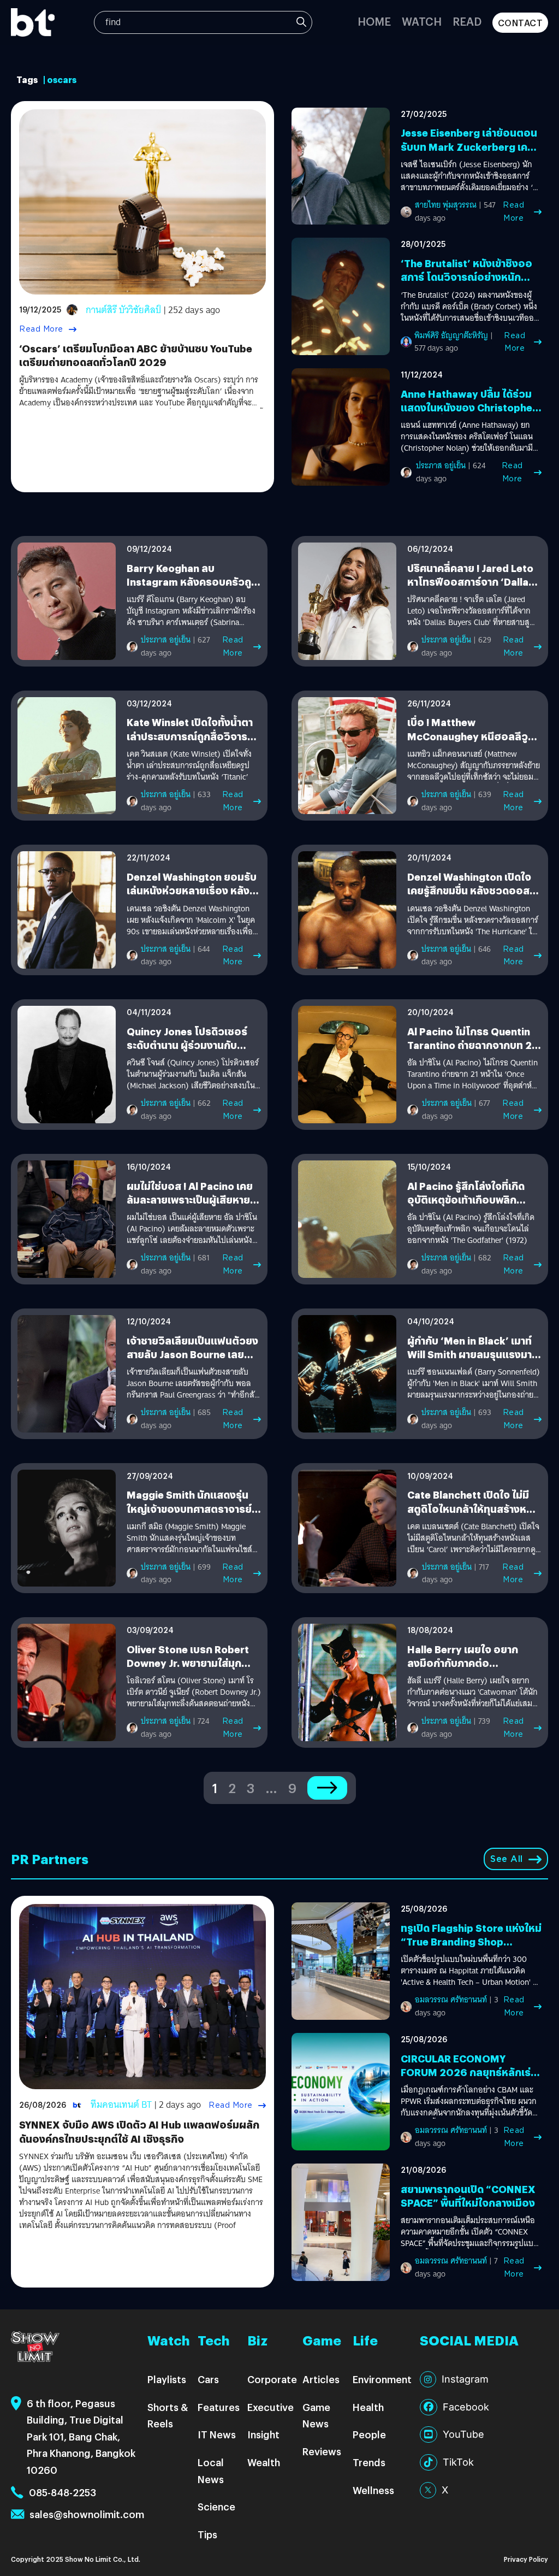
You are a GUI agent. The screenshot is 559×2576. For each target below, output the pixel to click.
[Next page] (327, 1788)
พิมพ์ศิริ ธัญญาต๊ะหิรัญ (451, 335)
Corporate (272, 2379)
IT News (217, 2434)
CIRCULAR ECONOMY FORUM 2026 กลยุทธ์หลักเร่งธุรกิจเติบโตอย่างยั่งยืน (469, 2072)
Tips (207, 2534)
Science (216, 2506)
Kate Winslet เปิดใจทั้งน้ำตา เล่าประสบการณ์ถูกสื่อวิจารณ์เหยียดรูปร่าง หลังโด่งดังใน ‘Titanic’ (192, 743)
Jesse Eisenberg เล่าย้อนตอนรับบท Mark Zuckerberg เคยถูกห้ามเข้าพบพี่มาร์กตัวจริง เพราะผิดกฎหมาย (469, 153)
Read (467, 21)
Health (368, 2407)
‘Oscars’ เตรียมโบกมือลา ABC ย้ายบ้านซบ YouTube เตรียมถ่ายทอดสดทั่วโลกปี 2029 (136, 355)
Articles (321, 2379)
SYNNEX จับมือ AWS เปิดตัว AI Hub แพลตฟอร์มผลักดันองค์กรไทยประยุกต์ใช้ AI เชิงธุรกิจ (139, 2131)
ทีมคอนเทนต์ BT (121, 2105)
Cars (208, 2379)
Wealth (264, 2462)
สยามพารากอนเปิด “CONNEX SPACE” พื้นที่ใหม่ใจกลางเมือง (468, 2196)
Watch (422, 21)
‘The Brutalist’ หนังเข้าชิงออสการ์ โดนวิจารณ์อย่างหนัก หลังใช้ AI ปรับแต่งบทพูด (466, 277)
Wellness (373, 2490)
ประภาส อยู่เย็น (441, 465)
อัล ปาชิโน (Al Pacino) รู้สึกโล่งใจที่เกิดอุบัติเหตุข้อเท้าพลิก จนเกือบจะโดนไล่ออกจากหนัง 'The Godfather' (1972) (471, 1229)
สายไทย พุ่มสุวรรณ (446, 205)
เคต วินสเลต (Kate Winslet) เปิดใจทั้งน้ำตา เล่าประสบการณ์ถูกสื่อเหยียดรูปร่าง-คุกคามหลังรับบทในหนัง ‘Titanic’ (189, 766)
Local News (211, 2471)
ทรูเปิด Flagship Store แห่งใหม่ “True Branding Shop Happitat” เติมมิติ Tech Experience (471, 1949)
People (369, 2434)
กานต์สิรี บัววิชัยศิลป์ (123, 310)
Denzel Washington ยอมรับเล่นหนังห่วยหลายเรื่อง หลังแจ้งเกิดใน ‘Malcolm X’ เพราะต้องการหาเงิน (194, 897)
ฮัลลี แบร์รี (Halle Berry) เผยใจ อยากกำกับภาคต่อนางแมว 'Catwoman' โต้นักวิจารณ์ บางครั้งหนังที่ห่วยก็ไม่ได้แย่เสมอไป (472, 1692)
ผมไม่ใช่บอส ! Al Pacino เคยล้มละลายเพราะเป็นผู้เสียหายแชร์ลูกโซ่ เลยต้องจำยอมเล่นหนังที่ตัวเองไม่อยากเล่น (191, 1207)
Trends (369, 2462)
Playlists (167, 2379)
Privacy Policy (526, 2559)
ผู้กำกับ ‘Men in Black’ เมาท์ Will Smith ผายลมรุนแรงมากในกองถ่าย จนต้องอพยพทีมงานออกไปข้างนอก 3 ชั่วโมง (473, 1361)
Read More (41, 329)
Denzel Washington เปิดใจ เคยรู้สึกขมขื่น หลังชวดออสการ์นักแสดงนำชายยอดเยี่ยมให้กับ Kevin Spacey (474, 897)
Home (374, 21)
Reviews (322, 2451)
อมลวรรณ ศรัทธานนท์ (451, 2000)
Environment (382, 2379)
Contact (521, 23)
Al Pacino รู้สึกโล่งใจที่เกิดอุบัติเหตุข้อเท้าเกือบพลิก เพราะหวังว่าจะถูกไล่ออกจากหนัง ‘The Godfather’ (471, 1207)
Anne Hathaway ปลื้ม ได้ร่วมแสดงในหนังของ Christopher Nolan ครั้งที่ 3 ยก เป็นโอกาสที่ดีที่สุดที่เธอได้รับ (471, 414)
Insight (263, 2434)
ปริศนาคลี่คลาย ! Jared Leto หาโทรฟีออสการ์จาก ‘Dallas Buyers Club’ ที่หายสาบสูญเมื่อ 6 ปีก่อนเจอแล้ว (471, 589)
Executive (270, 2407)
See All (507, 1859)
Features (219, 2407)
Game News (316, 2415)
